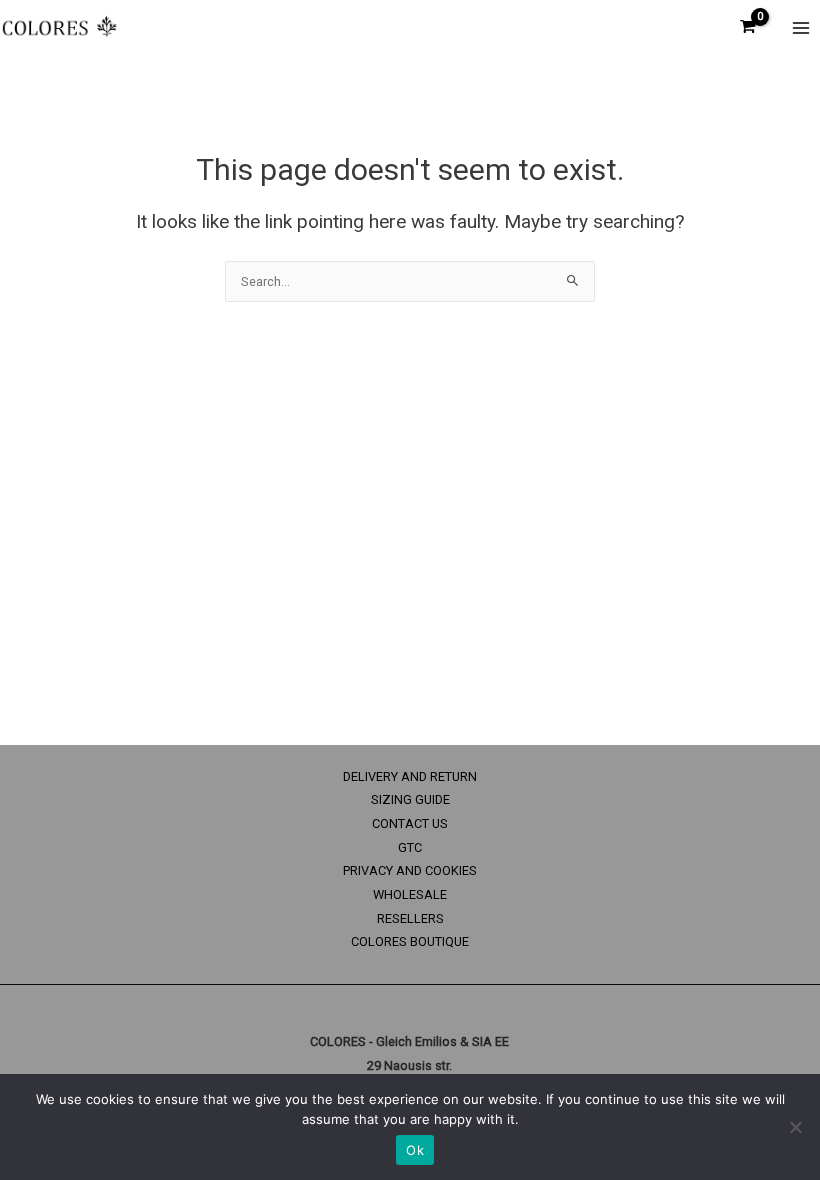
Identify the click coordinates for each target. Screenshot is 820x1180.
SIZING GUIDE (410, 799)
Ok (415, 1150)
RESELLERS (410, 918)
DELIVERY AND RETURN (410, 776)
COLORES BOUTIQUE (410, 941)
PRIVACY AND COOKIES (410, 870)
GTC (410, 847)
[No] (795, 1127)
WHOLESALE (410, 894)
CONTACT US (410, 823)
